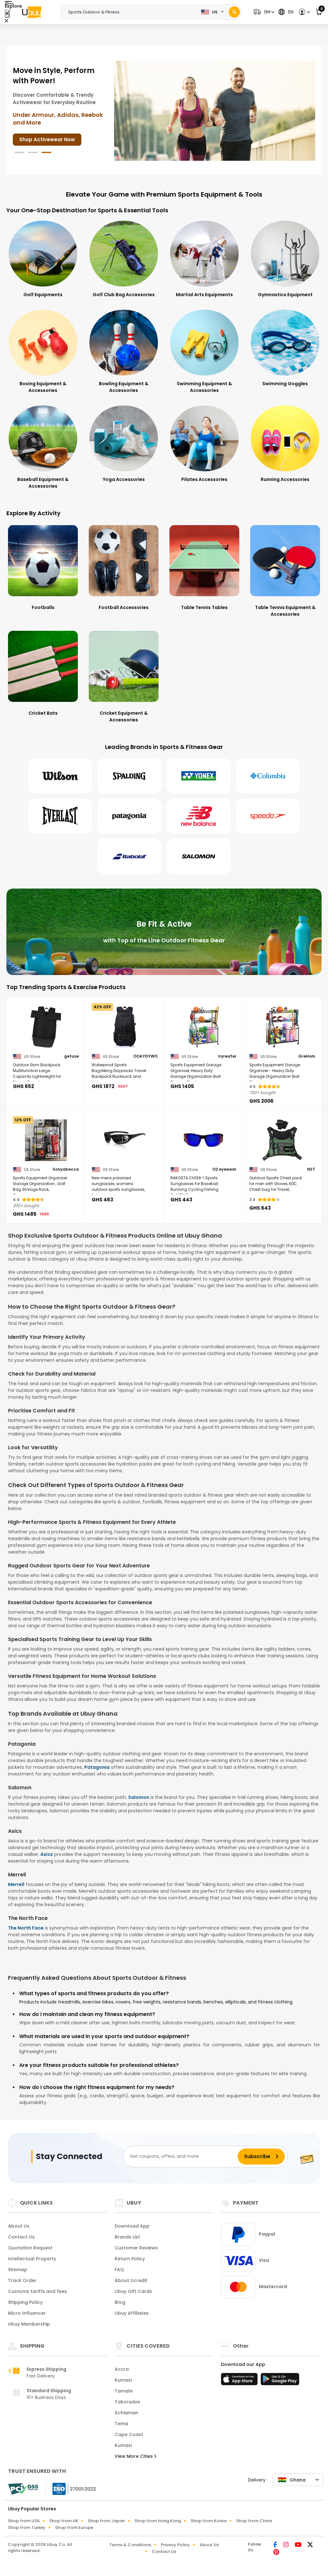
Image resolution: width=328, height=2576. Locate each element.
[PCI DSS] (23, 2489)
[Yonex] (199, 776)
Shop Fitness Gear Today (51, 129)
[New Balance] (199, 816)
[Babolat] (129, 857)
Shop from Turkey (27, 2527)
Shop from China (254, 2521)
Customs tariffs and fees (37, 2291)
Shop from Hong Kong (158, 2521)
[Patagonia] (129, 816)
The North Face (26, 1928)
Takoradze (127, 2402)
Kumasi (123, 2380)
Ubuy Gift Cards (133, 2291)
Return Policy (130, 2259)
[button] (263, 12)
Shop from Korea (209, 2521)
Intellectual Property (32, 2259)
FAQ (119, 2270)
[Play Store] (280, 2381)
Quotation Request (30, 2248)
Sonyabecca (66, 1169)
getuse (71, 1056)
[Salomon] (199, 857)
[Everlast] (60, 816)
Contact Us (21, 2237)
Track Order (22, 2280)
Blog (120, 2302)
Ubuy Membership (29, 2324)
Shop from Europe (74, 2527)
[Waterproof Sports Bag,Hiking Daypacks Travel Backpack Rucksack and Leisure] (125, 1027)
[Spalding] (129, 776)
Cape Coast (129, 2434)
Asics (47, 1854)
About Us (19, 2226)
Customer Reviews (136, 2248)
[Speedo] (268, 816)
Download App (132, 2226)
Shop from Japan (106, 2521)
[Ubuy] (32, 12)
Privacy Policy (175, 2545)
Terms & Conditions (130, 2545)
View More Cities (134, 2456)
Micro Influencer (27, 2313)
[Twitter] (310, 2545)
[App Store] (240, 2381)
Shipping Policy (25, 2302)
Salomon (139, 1797)
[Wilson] (60, 776)
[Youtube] (299, 2545)
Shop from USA (24, 2521)
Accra (122, 2369)
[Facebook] (276, 2545)
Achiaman (127, 2413)
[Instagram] (286, 2545)
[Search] (234, 12)
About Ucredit (131, 2280)
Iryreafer (227, 1056)
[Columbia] (268, 776)
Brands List (127, 2237)
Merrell (16, 1884)
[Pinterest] (276, 2553)
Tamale (124, 2391)
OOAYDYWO (145, 1056)
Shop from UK (64, 2521)
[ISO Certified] (71, 2488)
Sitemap (18, 2270)
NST (311, 1169)
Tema (121, 2424)
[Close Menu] (7, 14)
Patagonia (97, 1767)
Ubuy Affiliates (132, 2313)
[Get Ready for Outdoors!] (215, 110)
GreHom (307, 1056)
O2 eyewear (224, 1169)
